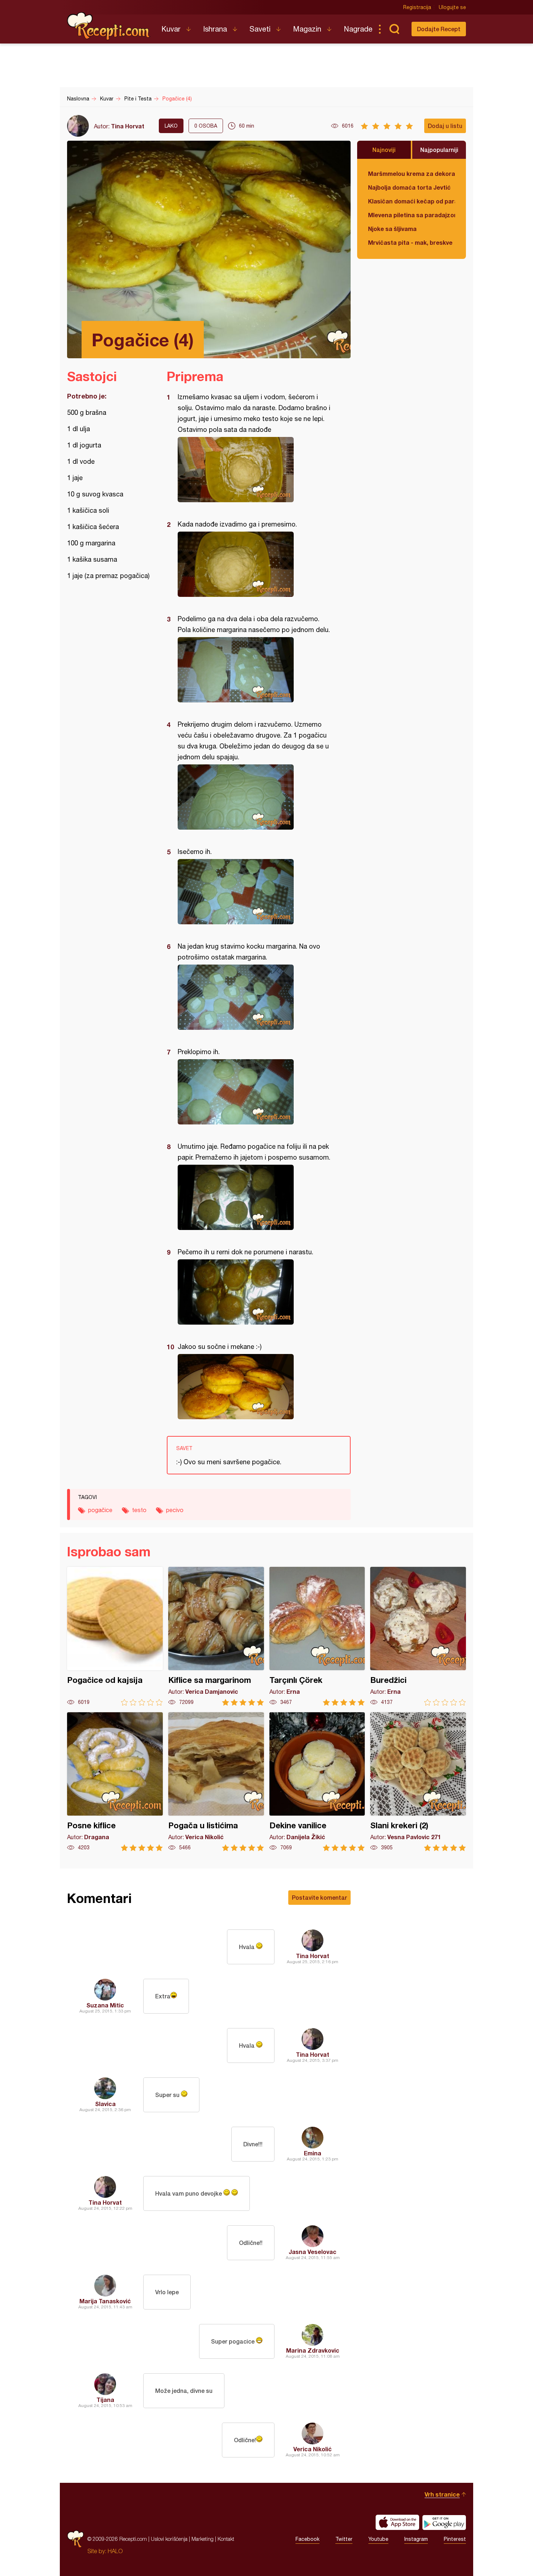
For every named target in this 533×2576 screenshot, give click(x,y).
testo (139, 1510)
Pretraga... (394, 29)
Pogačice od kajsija (115, 1636)
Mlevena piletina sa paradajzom (412, 215)
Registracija (417, 7)
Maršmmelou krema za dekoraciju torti (412, 174)
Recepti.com (109, 26)
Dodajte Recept (439, 29)
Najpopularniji (439, 150)
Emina (313, 2153)
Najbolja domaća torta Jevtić (409, 187)
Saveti (260, 29)
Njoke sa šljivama (392, 229)
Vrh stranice (442, 2494)
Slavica (105, 2104)
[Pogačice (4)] (255, 470)
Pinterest (455, 2539)
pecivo (175, 1510)
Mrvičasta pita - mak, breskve (410, 242)
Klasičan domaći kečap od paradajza (412, 201)
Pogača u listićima (216, 1782)
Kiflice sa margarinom (216, 1636)
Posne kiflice (115, 1782)
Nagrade (358, 29)
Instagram (416, 2539)
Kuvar (171, 29)
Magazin (307, 29)
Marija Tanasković (105, 2301)
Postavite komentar (319, 1897)
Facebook (307, 2539)
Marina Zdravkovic (313, 2350)
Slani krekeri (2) (418, 1782)
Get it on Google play (444, 2522)
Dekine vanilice (317, 1782)
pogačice (100, 1510)
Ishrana (215, 29)
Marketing (203, 2539)
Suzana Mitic (105, 2005)
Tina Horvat (128, 126)
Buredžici (418, 1636)
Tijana (105, 2400)
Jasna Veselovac (313, 2252)
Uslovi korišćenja (169, 2539)
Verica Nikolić (313, 2449)
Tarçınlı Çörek (317, 1636)
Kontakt (226, 2539)
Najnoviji (384, 150)
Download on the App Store (397, 2522)
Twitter (344, 2539)
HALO (115, 2551)
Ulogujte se (452, 7)
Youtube (378, 2539)
